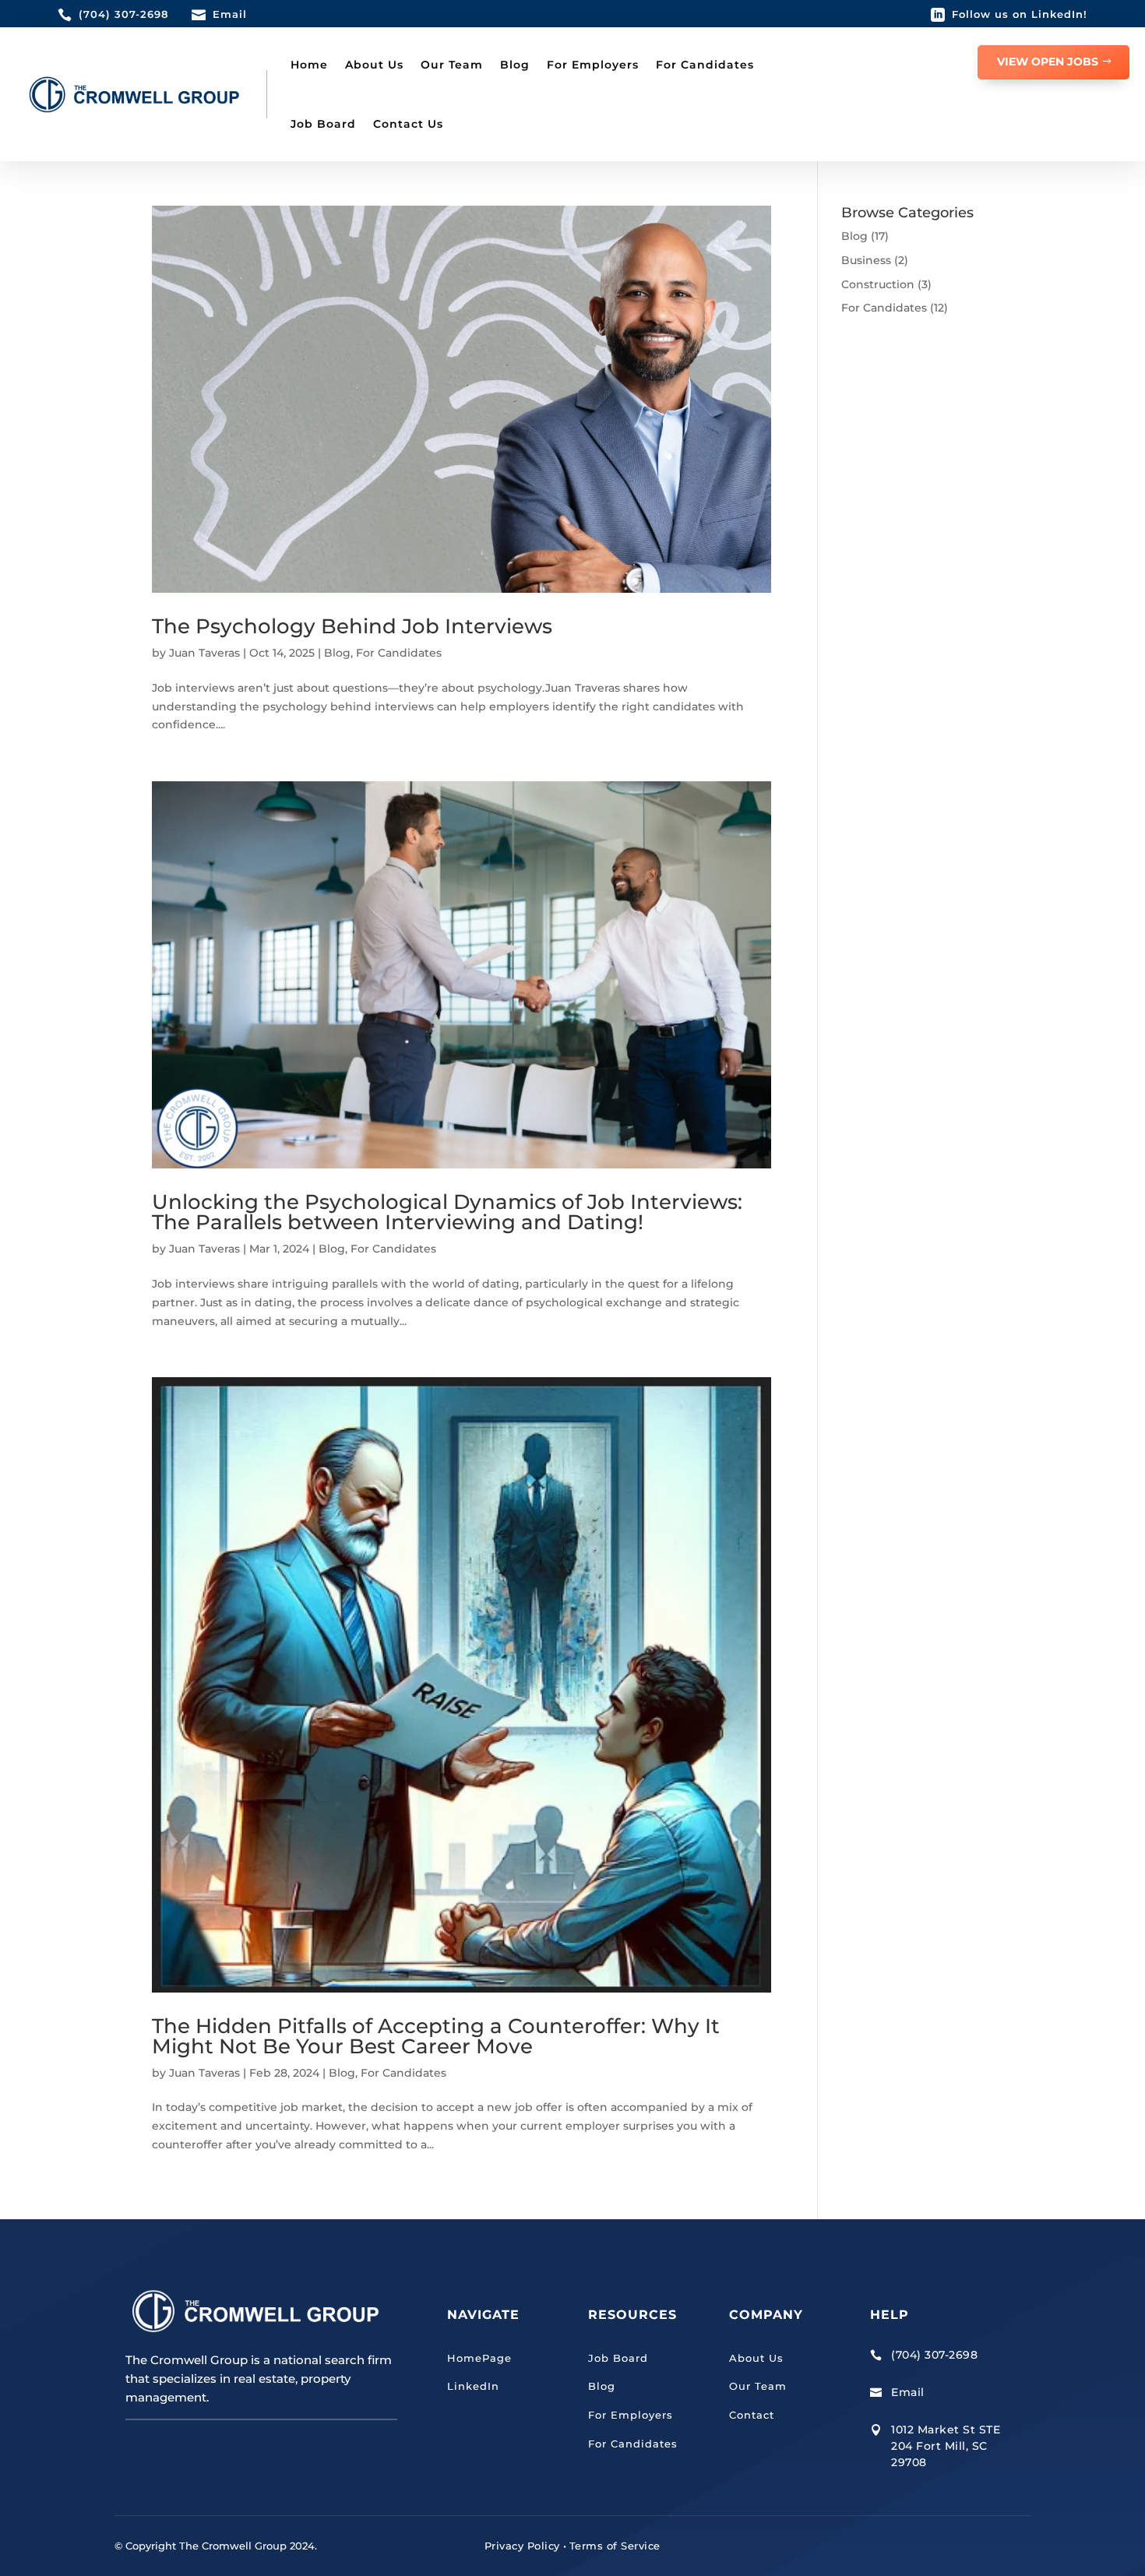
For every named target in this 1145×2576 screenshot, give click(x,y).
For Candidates (705, 65)
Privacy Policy (522, 2546)
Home (309, 65)
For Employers (593, 65)
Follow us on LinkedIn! (1020, 14)
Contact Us (408, 124)
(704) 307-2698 (123, 14)
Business (866, 260)
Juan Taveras (204, 653)
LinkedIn (473, 2386)
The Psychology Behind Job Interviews (352, 626)
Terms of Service (615, 2546)
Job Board (323, 124)
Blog (515, 65)
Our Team (452, 65)
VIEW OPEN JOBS (1048, 62)
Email (230, 14)
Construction (878, 284)
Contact (752, 2415)
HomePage (479, 2358)
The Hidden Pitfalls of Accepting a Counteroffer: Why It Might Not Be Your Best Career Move (436, 2036)
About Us (374, 65)
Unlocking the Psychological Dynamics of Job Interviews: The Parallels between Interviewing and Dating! (447, 1212)
